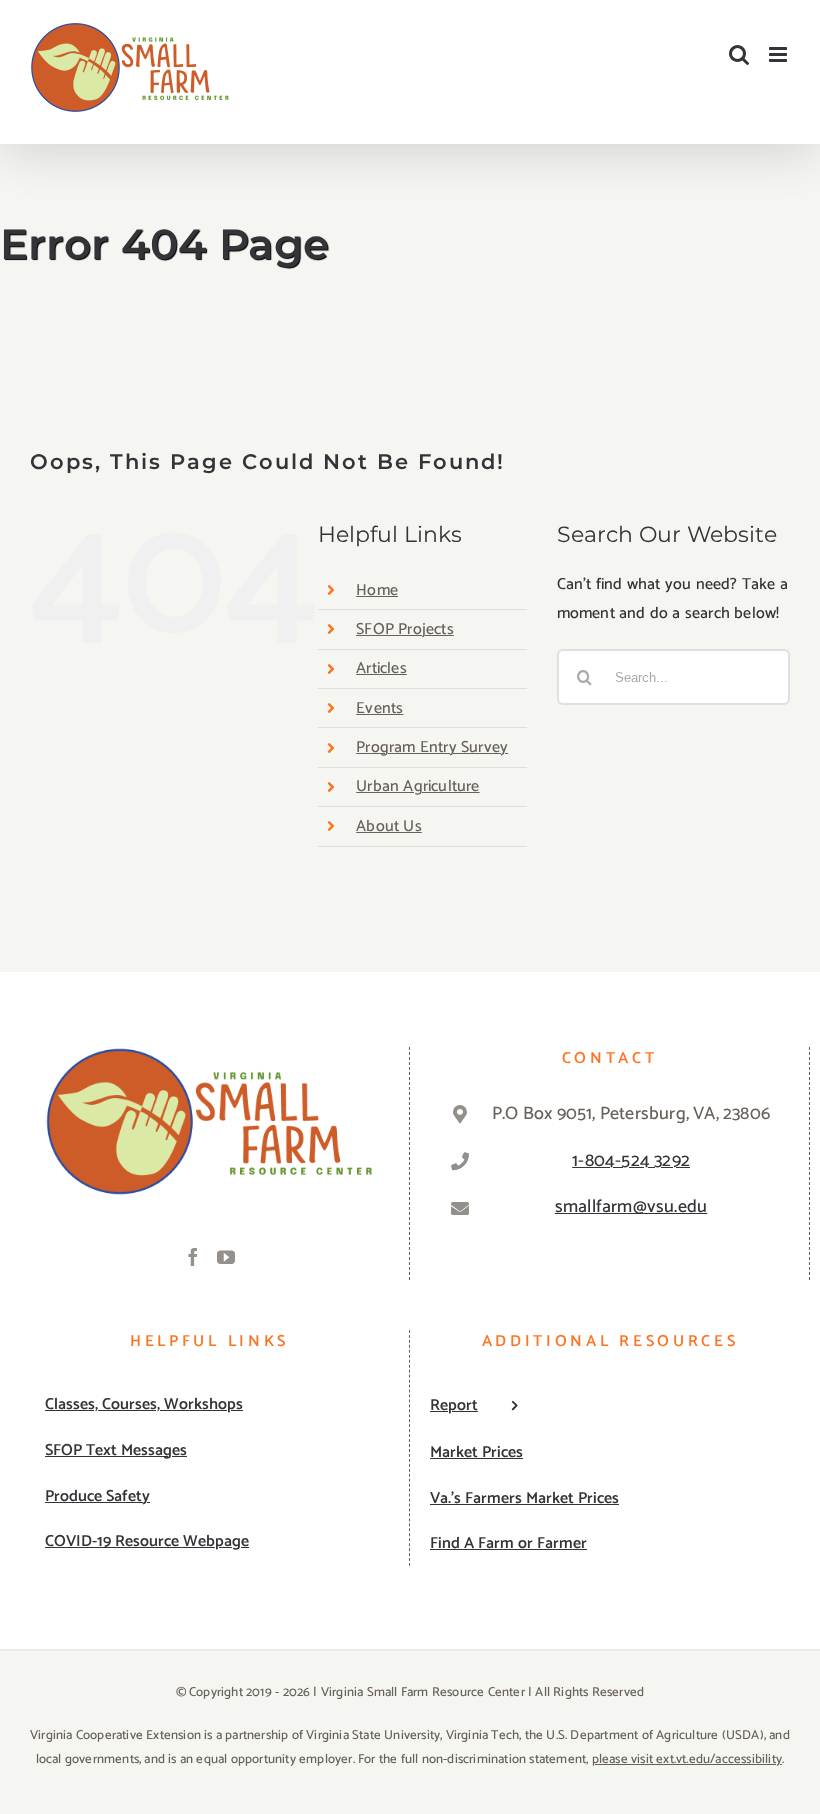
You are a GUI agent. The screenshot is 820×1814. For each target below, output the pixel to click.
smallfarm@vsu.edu (631, 1207)
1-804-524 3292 (631, 1161)
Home (377, 590)
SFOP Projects (405, 629)
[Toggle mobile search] (739, 54)
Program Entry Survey (432, 747)
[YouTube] (226, 1257)
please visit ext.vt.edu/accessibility (687, 1759)
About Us (389, 826)
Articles (381, 668)
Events (379, 708)
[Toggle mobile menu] (779, 54)
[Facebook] (193, 1257)
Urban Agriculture (417, 786)
